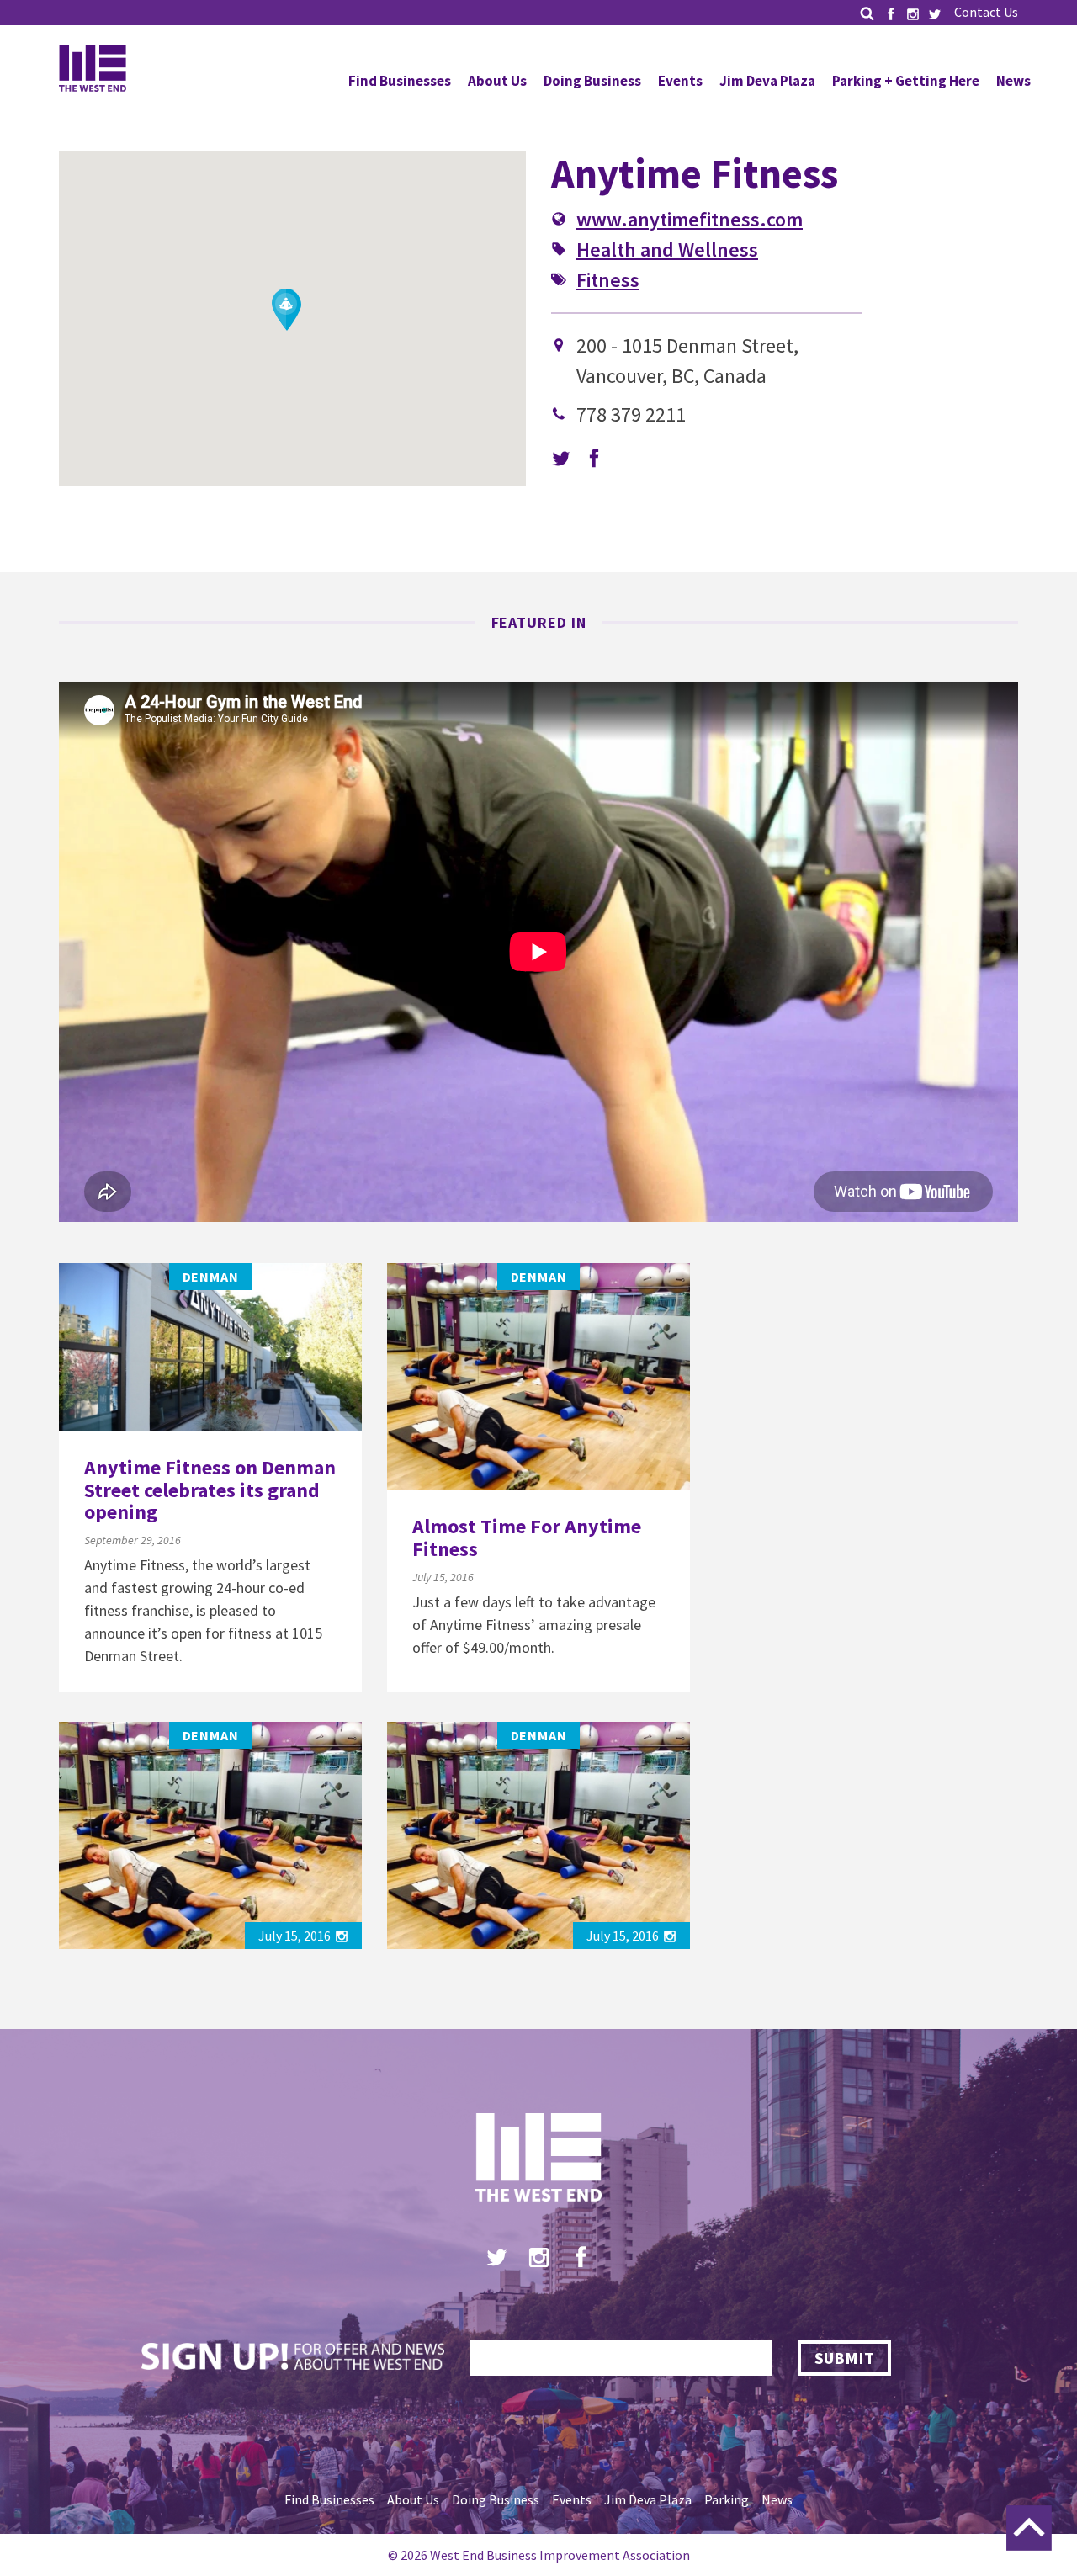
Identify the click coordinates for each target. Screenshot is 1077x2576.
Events (680, 81)
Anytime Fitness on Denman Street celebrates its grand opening (210, 1490)
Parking (727, 2499)
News (1013, 81)
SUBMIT (844, 2358)
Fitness (608, 280)
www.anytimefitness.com (690, 219)
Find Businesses (400, 81)
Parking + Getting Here (906, 81)
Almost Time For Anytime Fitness (527, 1537)
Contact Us (986, 12)
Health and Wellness (667, 250)
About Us (497, 81)
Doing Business (592, 81)
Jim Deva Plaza (767, 81)
